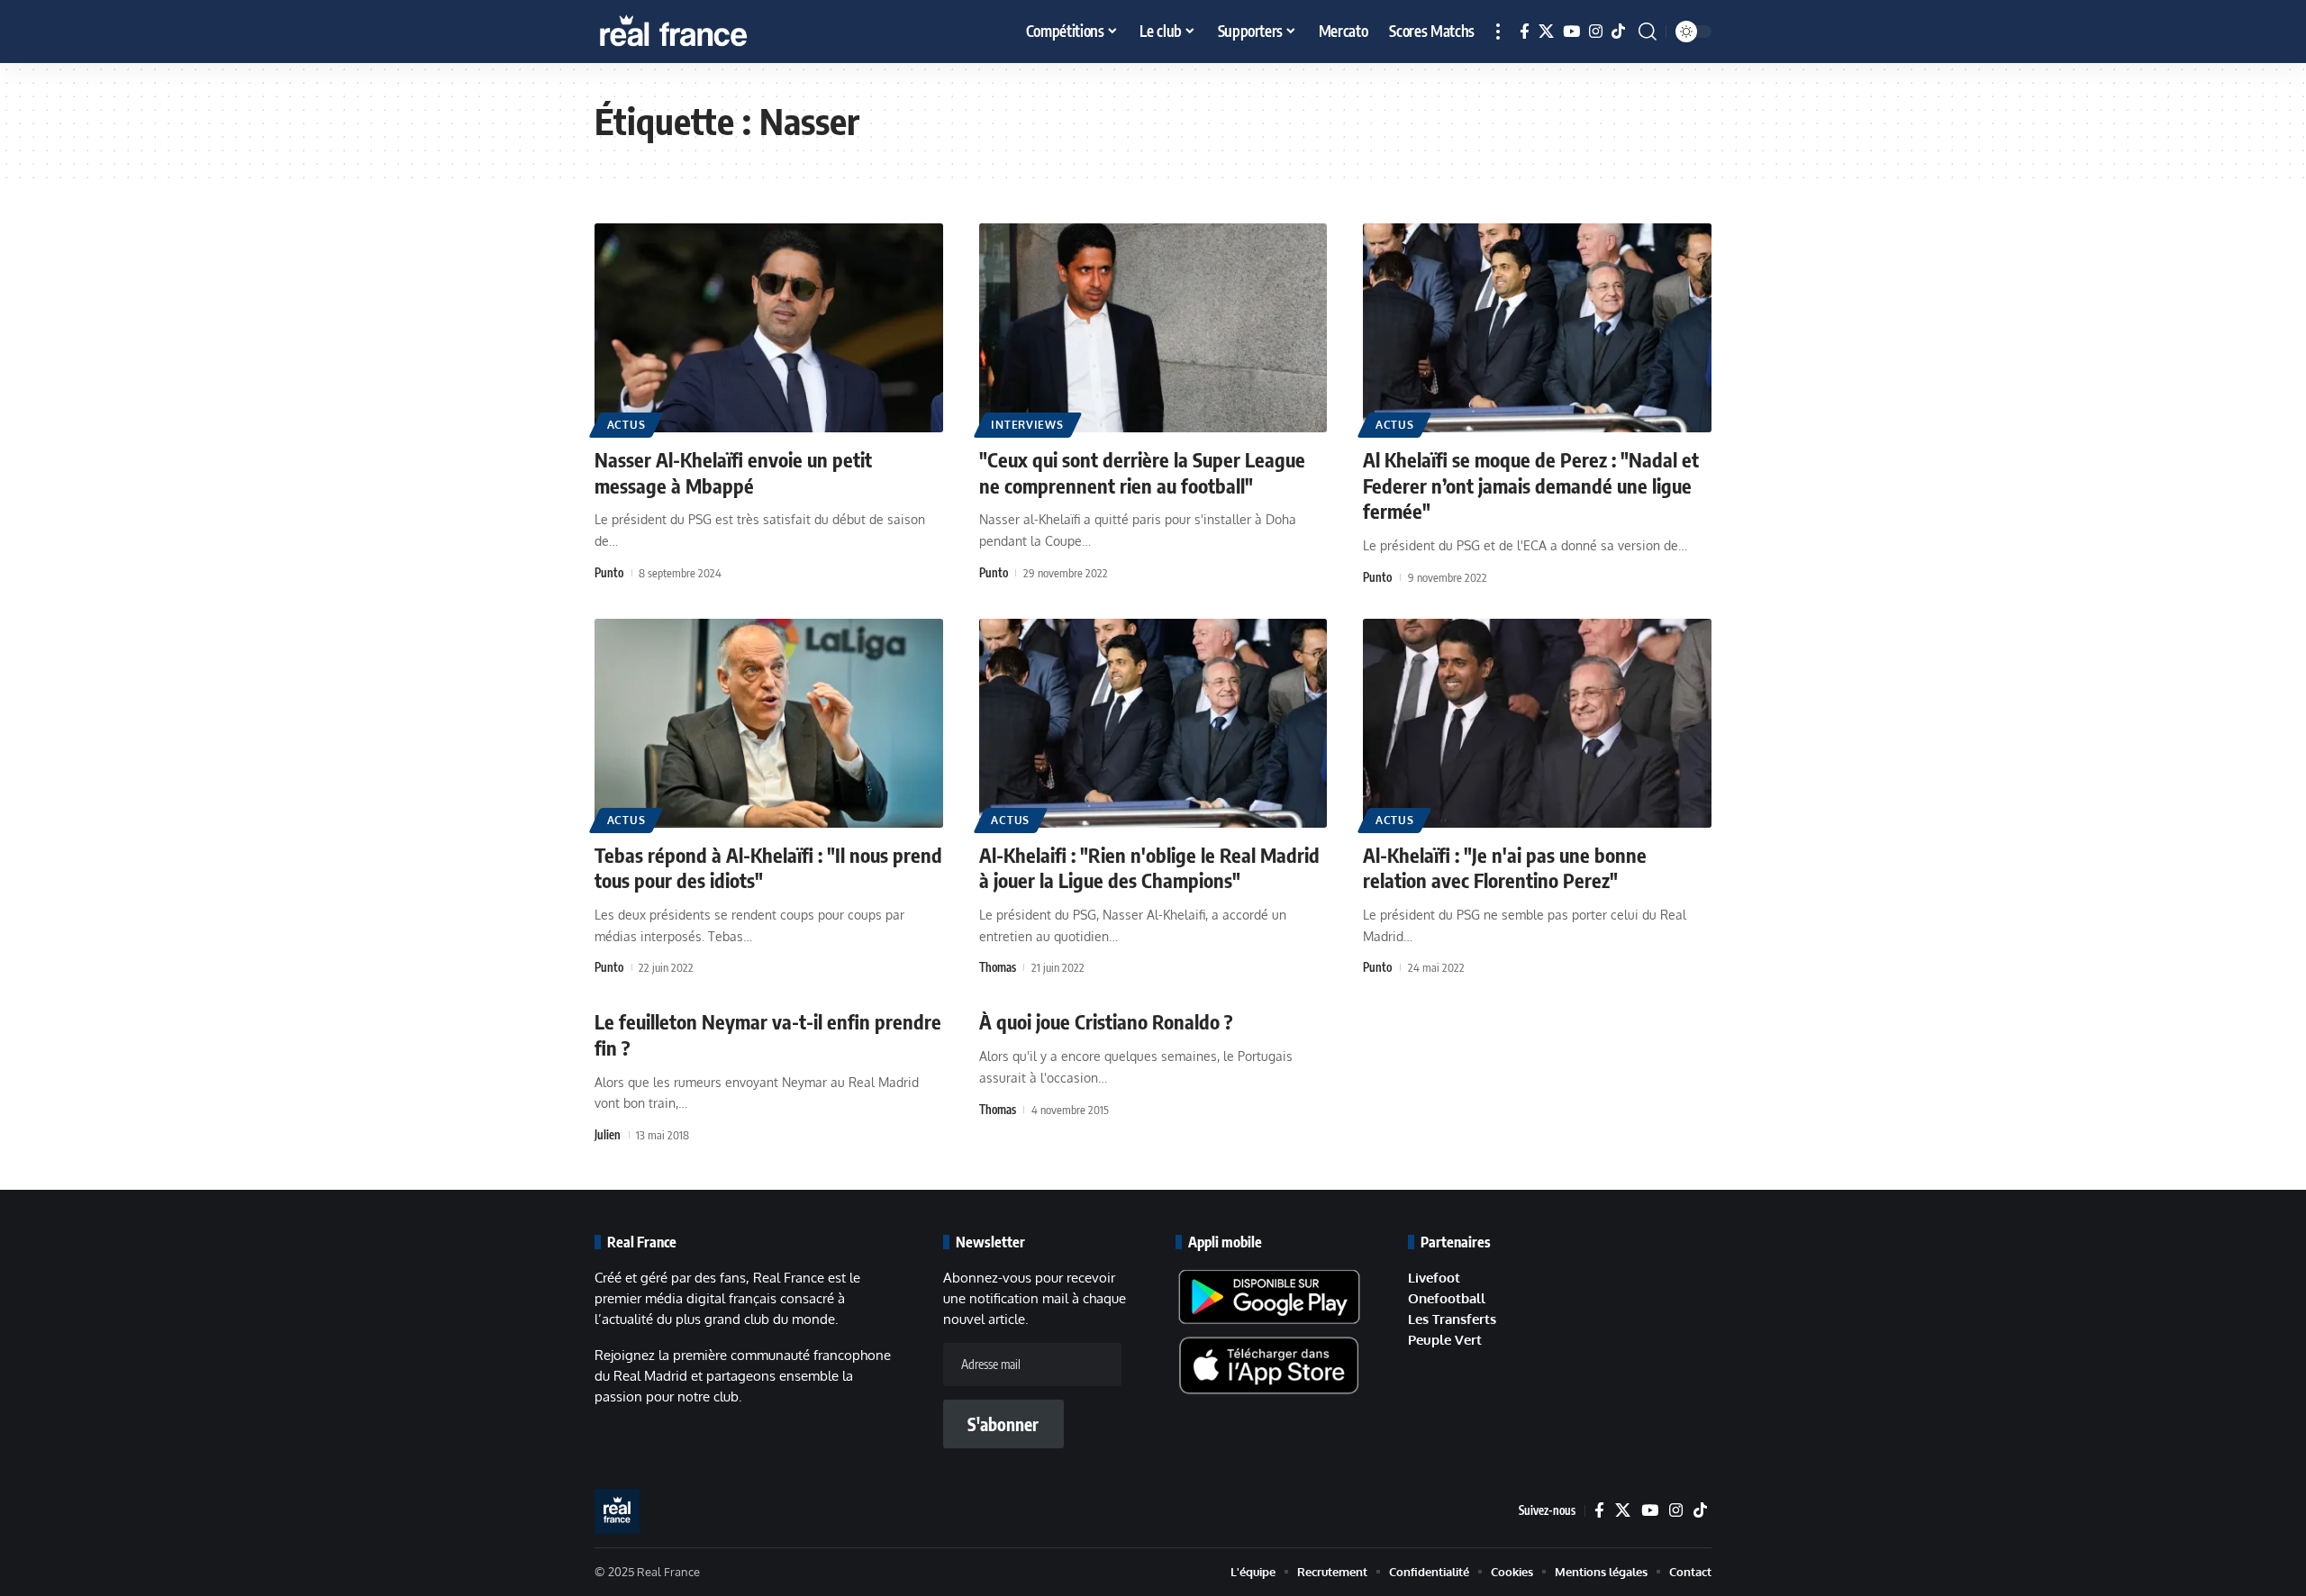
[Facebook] (1525, 32)
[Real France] (712, 32)
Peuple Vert (1445, 1340)
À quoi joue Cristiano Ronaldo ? (1106, 1021)
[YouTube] (1571, 32)
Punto (609, 573)
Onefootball (1447, 1298)
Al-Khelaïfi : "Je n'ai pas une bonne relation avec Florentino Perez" (1505, 868)
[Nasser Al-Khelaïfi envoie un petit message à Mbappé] (769, 328)
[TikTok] (1618, 32)
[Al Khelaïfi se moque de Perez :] (1537, 328)
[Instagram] (1596, 32)
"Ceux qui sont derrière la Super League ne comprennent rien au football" (1142, 472)
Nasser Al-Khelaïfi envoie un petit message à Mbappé (733, 472)
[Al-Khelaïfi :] (1537, 723)
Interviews (1027, 425)
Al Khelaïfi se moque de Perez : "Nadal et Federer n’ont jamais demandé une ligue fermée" (1531, 485)
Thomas (998, 967)
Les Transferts (1452, 1319)
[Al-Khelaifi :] (1153, 723)
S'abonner (1003, 1424)
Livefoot (1434, 1278)
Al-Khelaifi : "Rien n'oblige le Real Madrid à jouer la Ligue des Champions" (1149, 868)
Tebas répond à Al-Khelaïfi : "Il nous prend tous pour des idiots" (768, 868)
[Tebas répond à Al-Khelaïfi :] (769, 723)
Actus (626, 425)
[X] (1546, 32)
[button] (1498, 32)
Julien (608, 1135)
